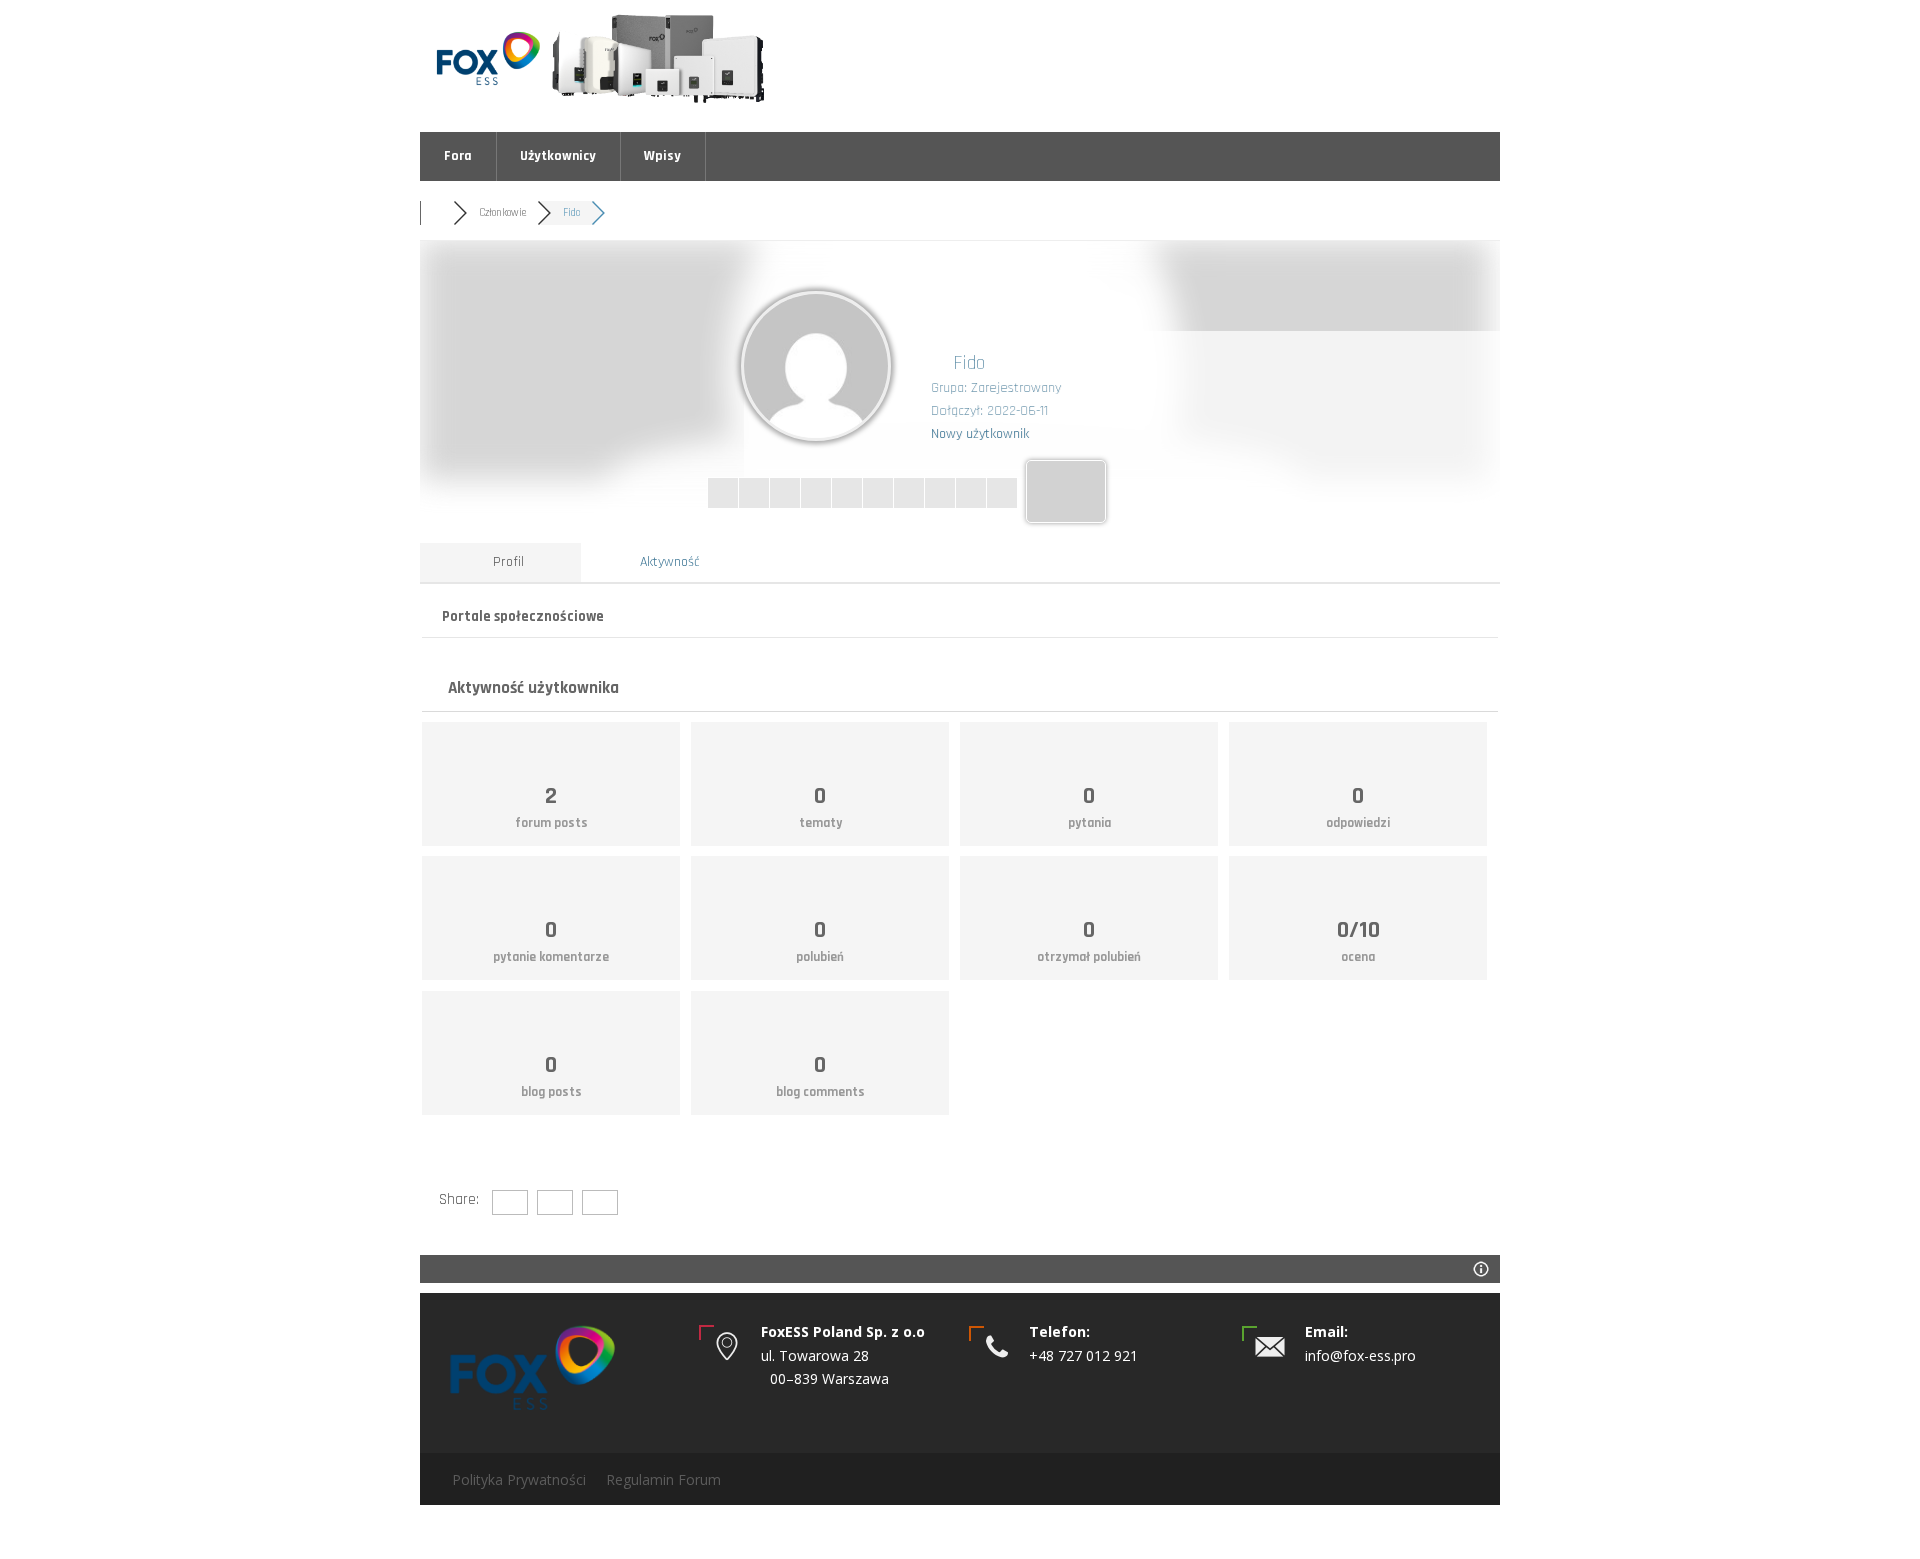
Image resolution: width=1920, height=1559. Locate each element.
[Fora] (436, 213)
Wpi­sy (662, 156)
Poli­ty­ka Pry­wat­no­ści (519, 1479)
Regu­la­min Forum (663, 1479)
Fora (458, 156)
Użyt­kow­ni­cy (558, 156)
